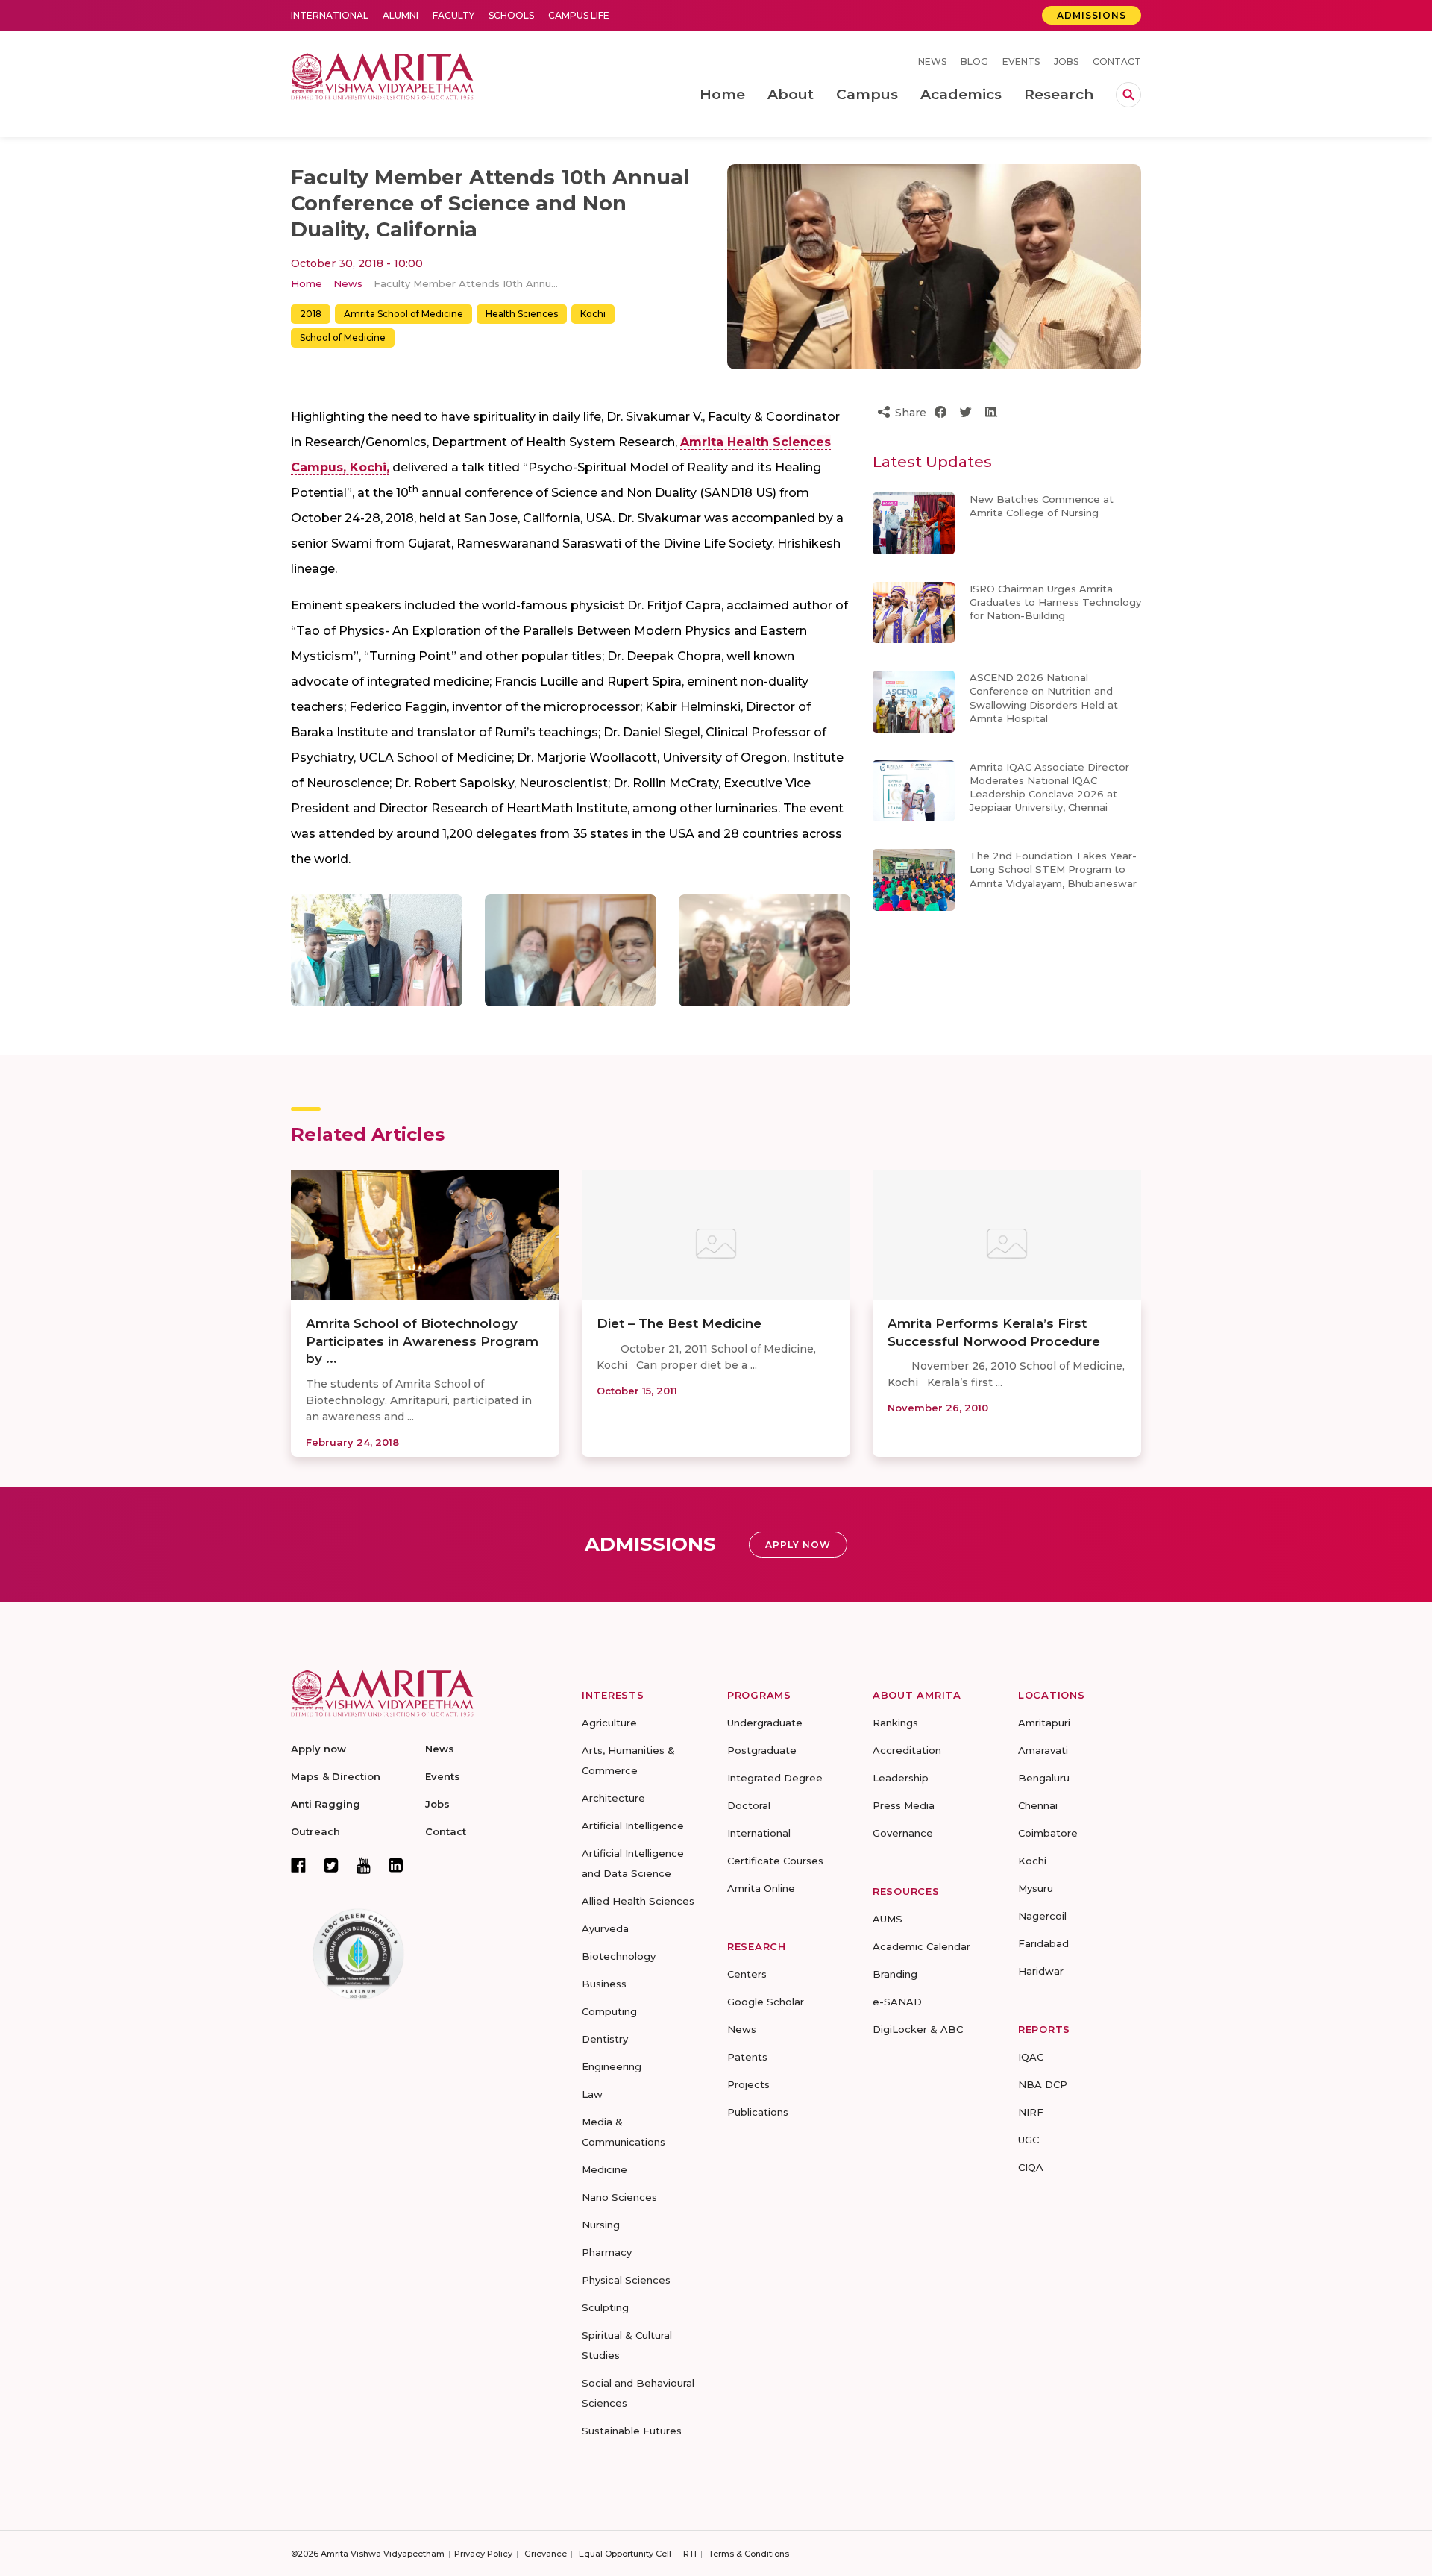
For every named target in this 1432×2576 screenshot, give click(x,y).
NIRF (1031, 2112)
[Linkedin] (396, 1865)
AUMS (888, 1919)
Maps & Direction (336, 1776)
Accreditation (907, 1750)
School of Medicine (343, 338)
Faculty (453, 15)
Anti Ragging (326, 1804)
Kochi (593, 314)
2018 (311, 314)
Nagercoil (1042, 1916)
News (932, 62)
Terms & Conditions (749, 2554)
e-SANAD (897, 2002)
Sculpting (605, 2307)
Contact (1117, 62)
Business (604, 1984)
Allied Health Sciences (638, 1901)
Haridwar (1041, 1971)
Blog (974, 62)
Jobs (1066, 62)
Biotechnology (619, 1956)
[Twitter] (331, 1865)
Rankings (895, 1723)
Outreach (315, 1831)
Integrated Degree (775, 1778)
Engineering (612, 2066)
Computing (609, 2011)
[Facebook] (298, 1865)
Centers (747, 1974)
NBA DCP (1043, 2084)
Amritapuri (1044, 1723)
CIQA (1031, 2167)
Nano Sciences (619, 2197)
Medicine (604, 2169)
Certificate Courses (775, 1861)
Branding (895, 1974)
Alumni (401, 15)
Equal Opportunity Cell (625, 2554)
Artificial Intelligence (633, 1826)
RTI (690, 2554)
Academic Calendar (921, 1946)
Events (1021, 62)
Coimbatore (1048, 1833)
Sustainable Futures (632, 2431)
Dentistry (605, 2039)
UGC (1029, 2140)
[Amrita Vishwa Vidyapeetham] (382, 75)
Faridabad (1043, 1943)
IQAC (1031, 2057)
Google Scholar (766, 2002)
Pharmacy (607, 2252)
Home (307, 283)
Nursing (601, 2225)
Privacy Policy (483, 2554)
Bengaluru (1044, 1778)
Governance (903, 1833)
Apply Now (798, 1545)
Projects (748, 2084)
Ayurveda (605, 1928)
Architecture (613, 1798)
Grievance (546, 2554)
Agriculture (609, 1723)
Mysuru (1036, 1888)
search (1128, 95)
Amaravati (1043, 1750)
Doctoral (749, 1805)
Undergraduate (765, 1723)
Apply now (318, 1749)
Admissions (1092, 15)
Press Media (904, 1805)
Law (592, 2094)
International (330, 15)
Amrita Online (761, 1888)
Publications (758, 2112)
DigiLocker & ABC (918, 2029)
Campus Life (579, 15)
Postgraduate (762, 1750)
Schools (511, 15)
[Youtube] (364, 1865)
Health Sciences (522, 314)
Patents (747, 2057)
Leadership (901, 1778)
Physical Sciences (626, 2280)
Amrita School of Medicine (403, 314)
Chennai (1038, 1805)
